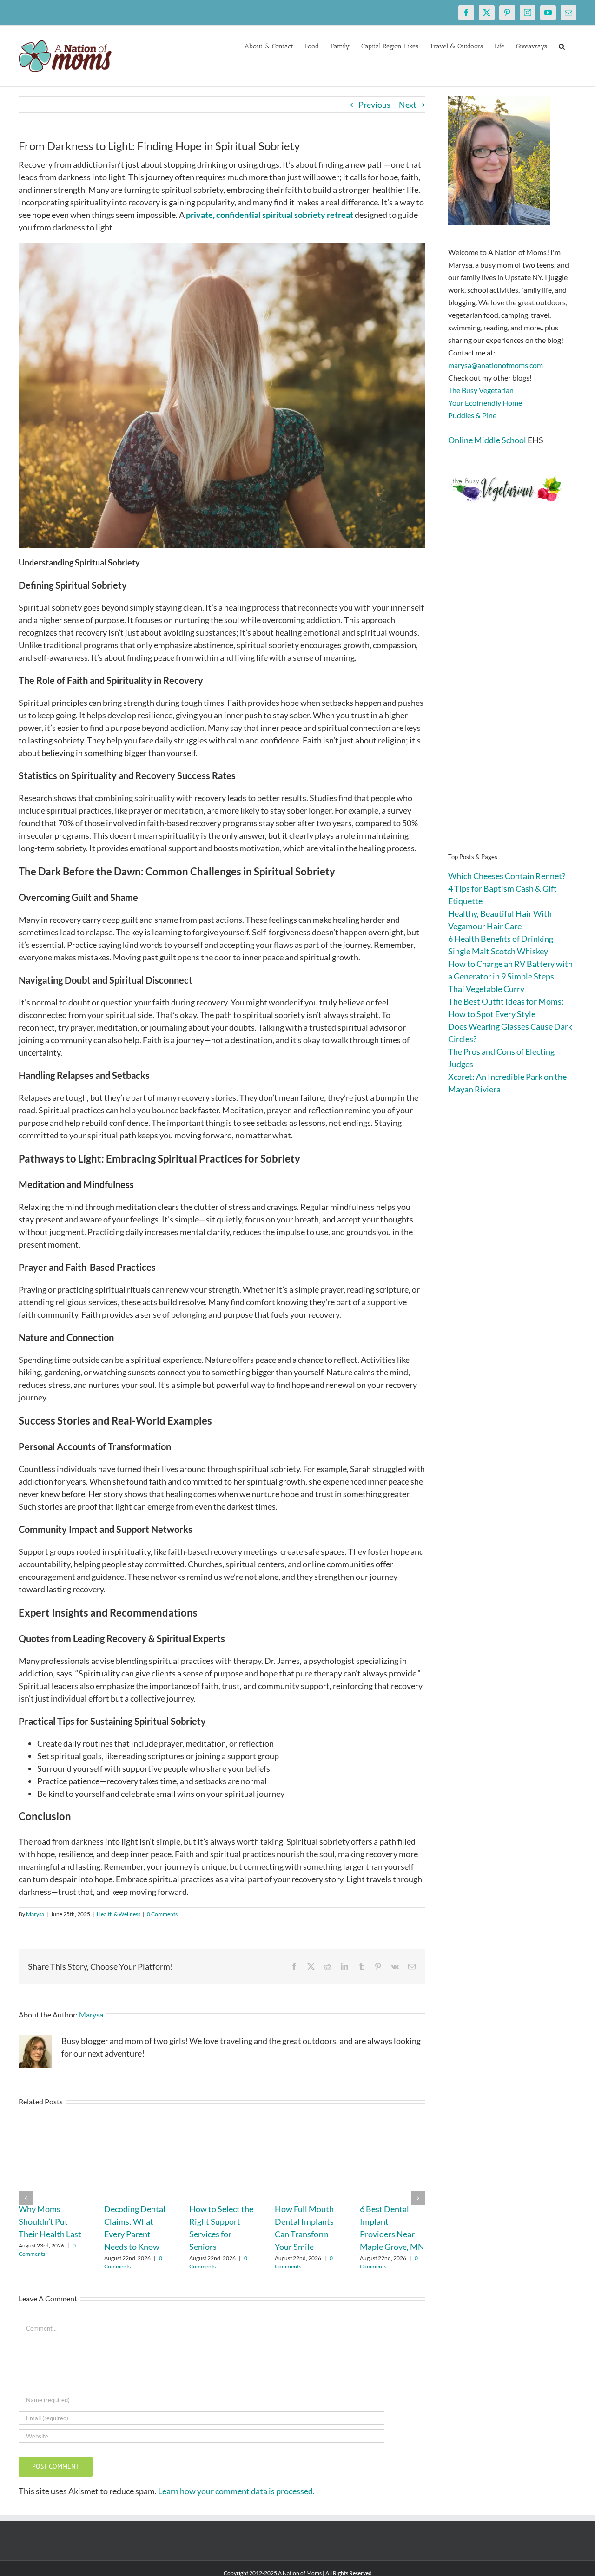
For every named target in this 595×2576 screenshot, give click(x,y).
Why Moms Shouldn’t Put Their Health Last (50, 2221)
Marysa (35, 1914)
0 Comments (162, 1914)
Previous (374, 105)
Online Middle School (487, 440)
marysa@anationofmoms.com (496, 365)
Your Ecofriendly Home (485, 403)
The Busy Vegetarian (481, 390)
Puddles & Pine (472, 415)
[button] (562, 46)
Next (408, 105)
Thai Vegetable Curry (486, 989)
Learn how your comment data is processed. (236, 2491)
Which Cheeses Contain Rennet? (507, 876)
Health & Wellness (119, 1914)
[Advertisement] (512, 692)
